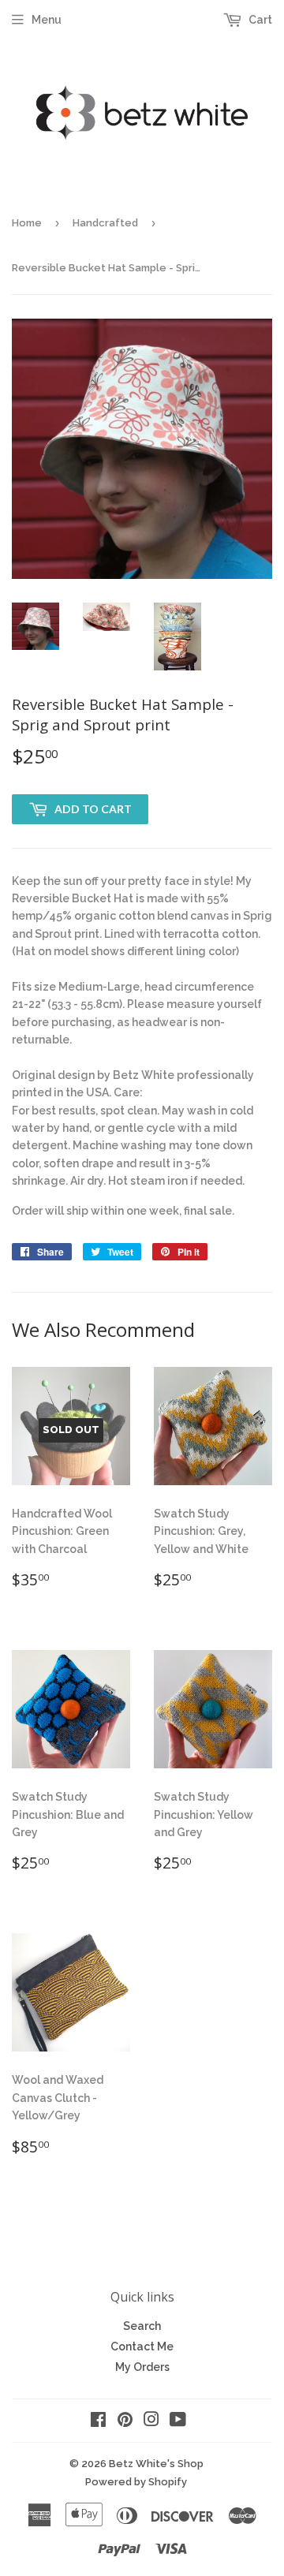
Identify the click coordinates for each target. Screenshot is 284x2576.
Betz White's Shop (156, 2464)
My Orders (142, 2367)
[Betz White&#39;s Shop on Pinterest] (125, 2421)
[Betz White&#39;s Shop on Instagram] (151, 2421)
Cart (259, 20)
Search (142, 2326)
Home (27, 223)
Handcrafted (105, 223)
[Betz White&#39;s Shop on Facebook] (98, 2421)
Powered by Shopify (136, 2482)
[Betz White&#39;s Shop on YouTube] (178, 2421)
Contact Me (142, 2346)
